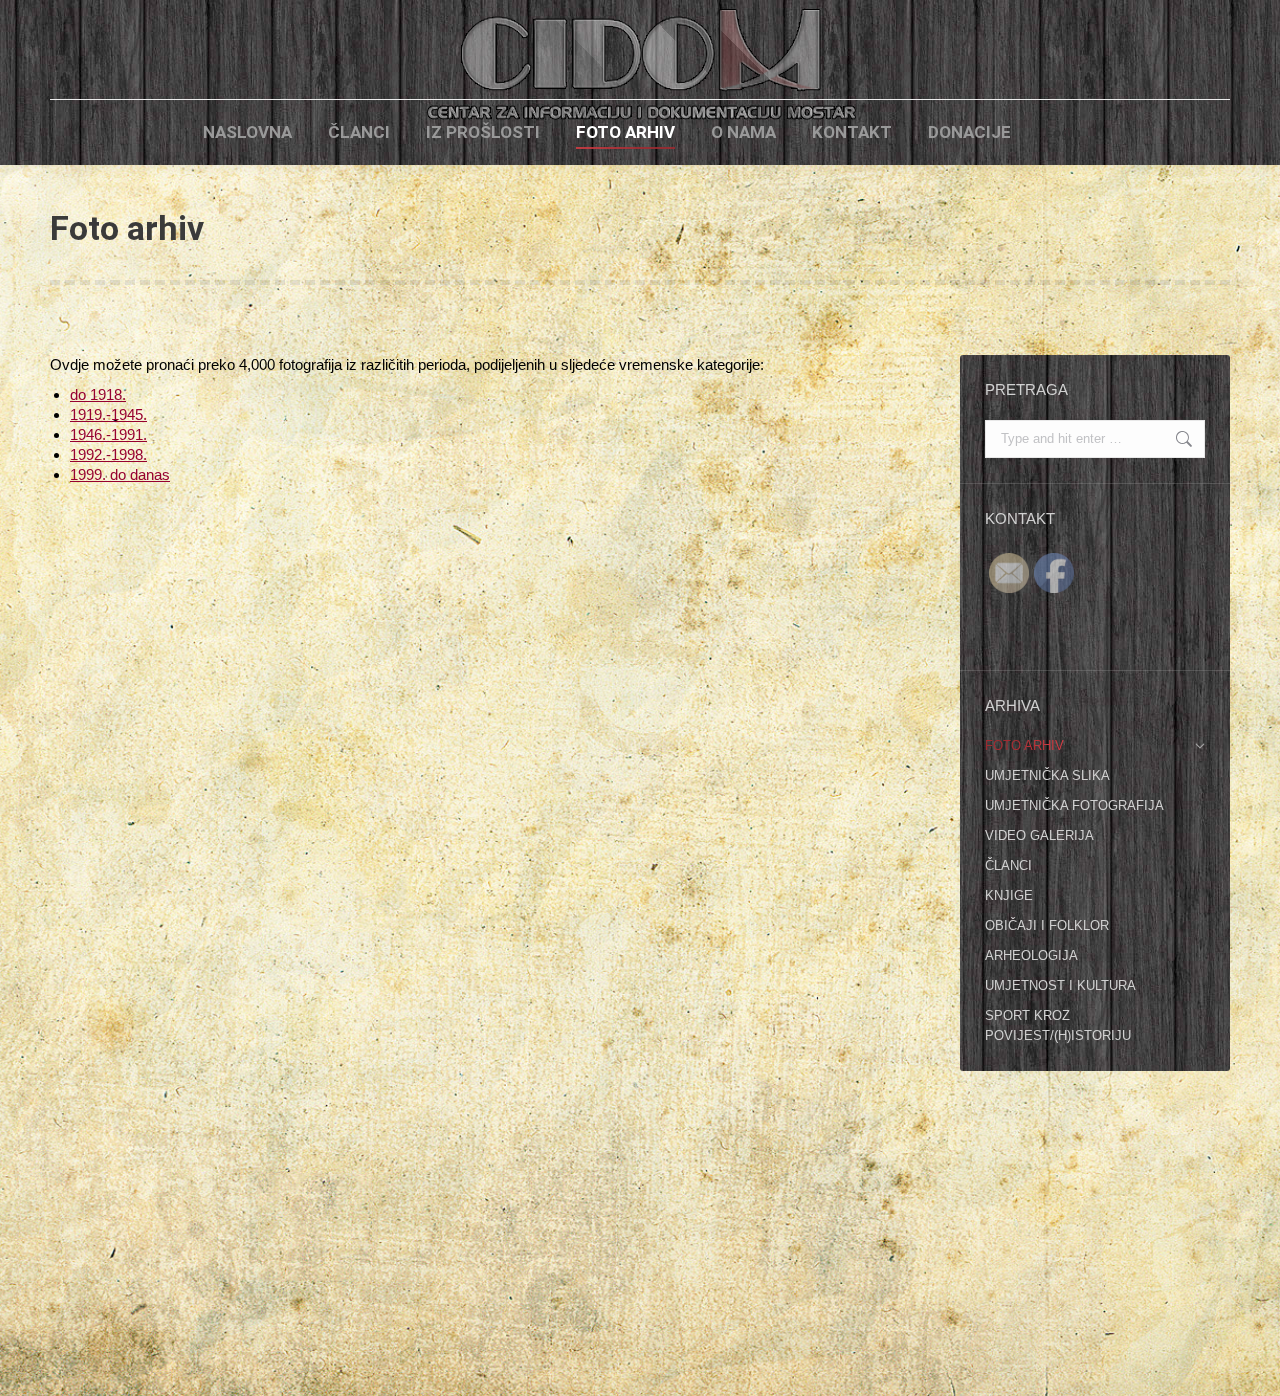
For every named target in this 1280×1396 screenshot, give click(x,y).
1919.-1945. (108, 414)
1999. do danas (120, 474)
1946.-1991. (108, 434)
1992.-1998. (108, 454)
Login (1063, 132)
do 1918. (98, 394)
